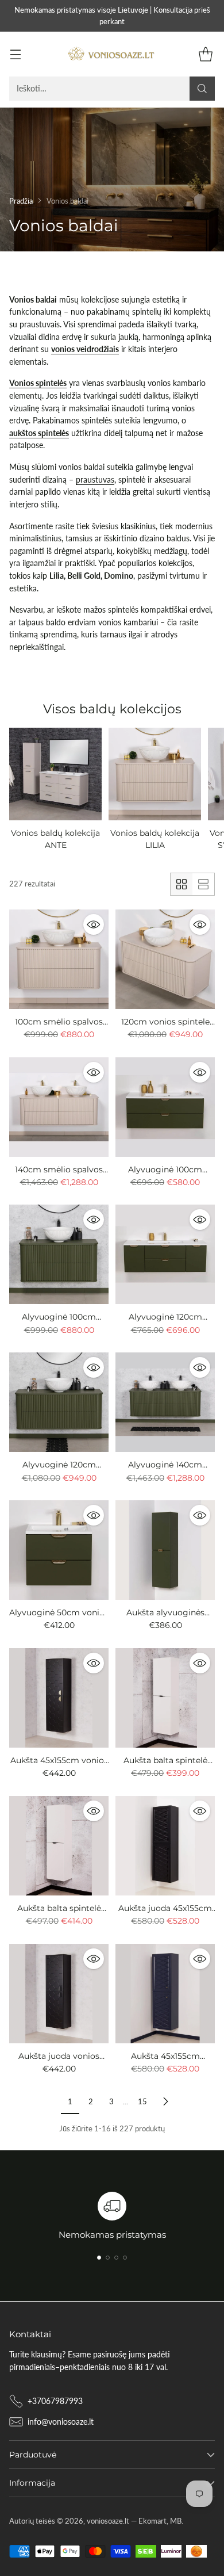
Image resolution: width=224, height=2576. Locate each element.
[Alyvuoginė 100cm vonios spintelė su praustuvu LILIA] (59, 1254)
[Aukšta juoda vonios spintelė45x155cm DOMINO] (59, 1994)
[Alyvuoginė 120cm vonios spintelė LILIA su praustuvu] (59, 1402)
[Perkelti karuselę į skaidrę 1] (99, 2258)
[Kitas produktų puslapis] (165, 2102)
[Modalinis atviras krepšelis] (205, 54)
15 (142, 2101)
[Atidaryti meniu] (15, 54)
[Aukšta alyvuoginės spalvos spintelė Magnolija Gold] (165, 1550)
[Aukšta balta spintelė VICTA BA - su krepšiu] (59, 1846)
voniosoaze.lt (108, 2521)
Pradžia (21, 201)
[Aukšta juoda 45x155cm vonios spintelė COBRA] (165, 1846)
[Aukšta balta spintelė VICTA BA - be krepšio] (165, 1698)
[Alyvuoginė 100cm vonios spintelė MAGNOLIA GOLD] (165, 1107)
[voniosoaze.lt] (112, 54)
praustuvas (95, 479)
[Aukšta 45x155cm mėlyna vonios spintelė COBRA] (165, 1994)
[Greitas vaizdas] (94, 924)
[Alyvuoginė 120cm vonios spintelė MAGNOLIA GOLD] (165, 1254)
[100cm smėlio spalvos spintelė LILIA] (59, 959)
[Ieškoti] (202, 89)
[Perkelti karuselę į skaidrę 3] (116, 2258)
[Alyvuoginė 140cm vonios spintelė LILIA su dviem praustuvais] (165, 1402)
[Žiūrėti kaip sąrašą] (203, 884)
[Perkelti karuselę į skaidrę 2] (108, 2258)
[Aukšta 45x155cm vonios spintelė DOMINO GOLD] (59, 1698)
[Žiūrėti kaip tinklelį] (181, 884)
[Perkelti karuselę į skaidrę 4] (125, 2258)
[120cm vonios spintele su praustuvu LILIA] (165, 959)
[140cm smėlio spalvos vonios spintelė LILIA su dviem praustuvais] (59, 1107)
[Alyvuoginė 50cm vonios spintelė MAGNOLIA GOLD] (59, 1550)
